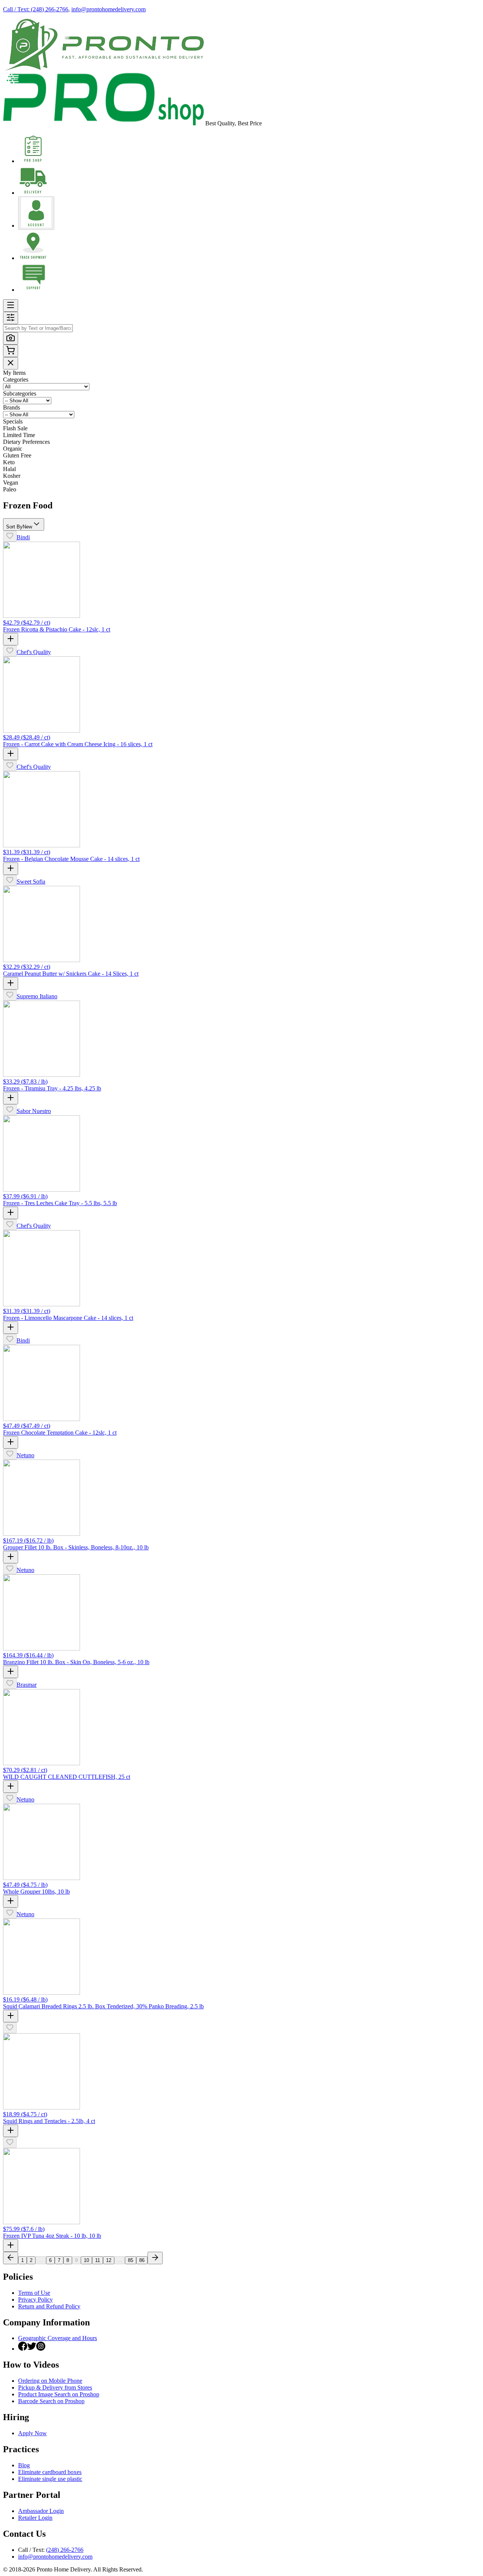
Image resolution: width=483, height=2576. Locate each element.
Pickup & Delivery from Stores (55, 2387)
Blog (24, 2465)
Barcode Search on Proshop (51, 2401)
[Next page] (155, 2258)
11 (98, 2260)
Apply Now (32, 2433)
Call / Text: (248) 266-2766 (36, 9)
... (41, 2260)
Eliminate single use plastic (50, 2479)
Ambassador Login (41, 2511)
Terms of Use (34, 2293)
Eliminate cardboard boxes (50, 2472)
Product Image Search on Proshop (59, 2394)
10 (86, 2260)
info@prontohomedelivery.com (108, 9)
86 (142, 2260)
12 (109, 2260)
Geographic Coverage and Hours (58, 2338)
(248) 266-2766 (65, 2550)
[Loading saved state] (10, 536)
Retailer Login (35, 2518)
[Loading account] (36, 213)
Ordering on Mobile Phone (50, 2381)
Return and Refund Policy (49, 2306)
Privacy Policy (35, 2300)
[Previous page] (11, 2258)
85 (131, 2260)
